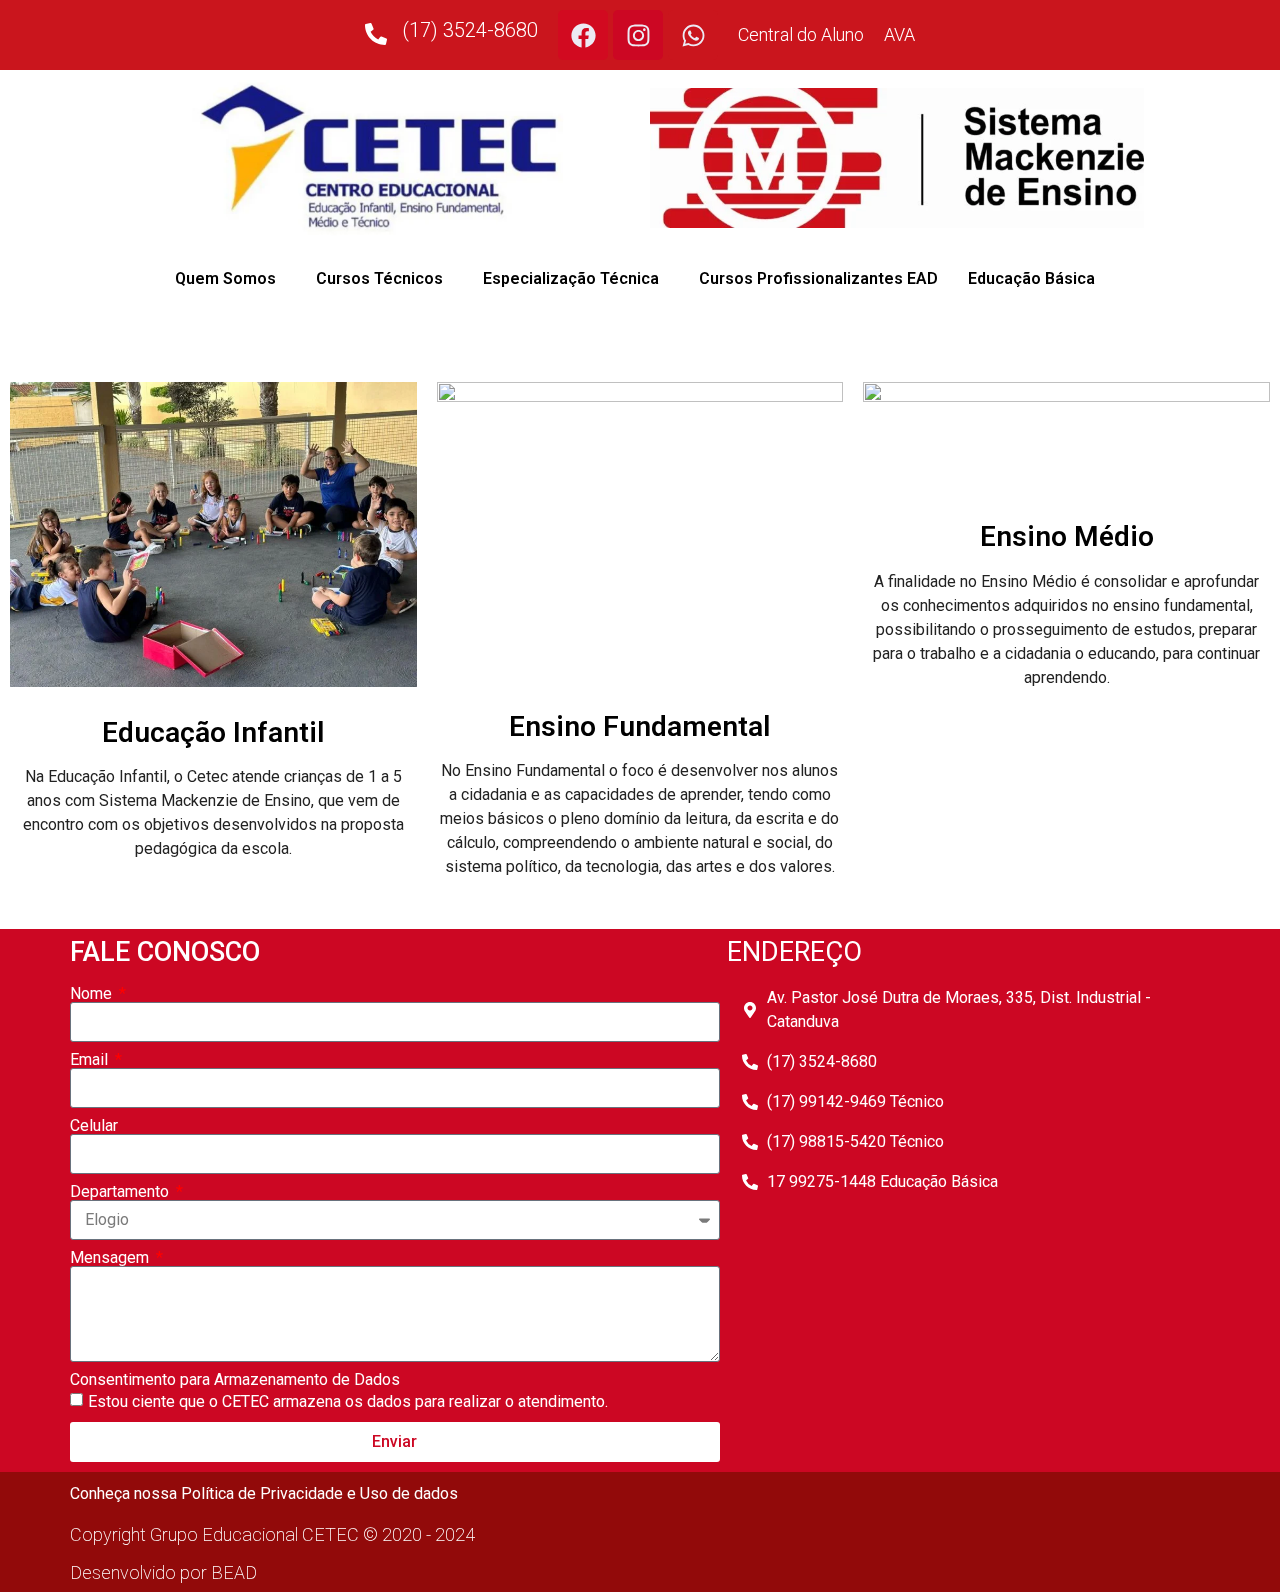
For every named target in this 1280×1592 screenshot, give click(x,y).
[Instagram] (638, 35)
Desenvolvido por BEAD (163, 1572)
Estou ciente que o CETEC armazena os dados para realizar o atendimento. (348, 1401)
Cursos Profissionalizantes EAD (818, 278)
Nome (93, 994)
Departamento (121, 1192)
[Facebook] (583, 35)
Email (91, 1060)
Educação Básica (1031, 278)
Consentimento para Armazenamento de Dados (235, 1380)
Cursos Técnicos (379, 278)
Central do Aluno (801, 34)
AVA (899, 34)
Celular (94, 1126)
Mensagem (111, 1258)
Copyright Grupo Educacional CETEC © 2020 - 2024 (272, 1534)
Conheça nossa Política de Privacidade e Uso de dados (264, 1493)
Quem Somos (225, 278)
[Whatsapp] (693, 35)
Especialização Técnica (571, 278)
